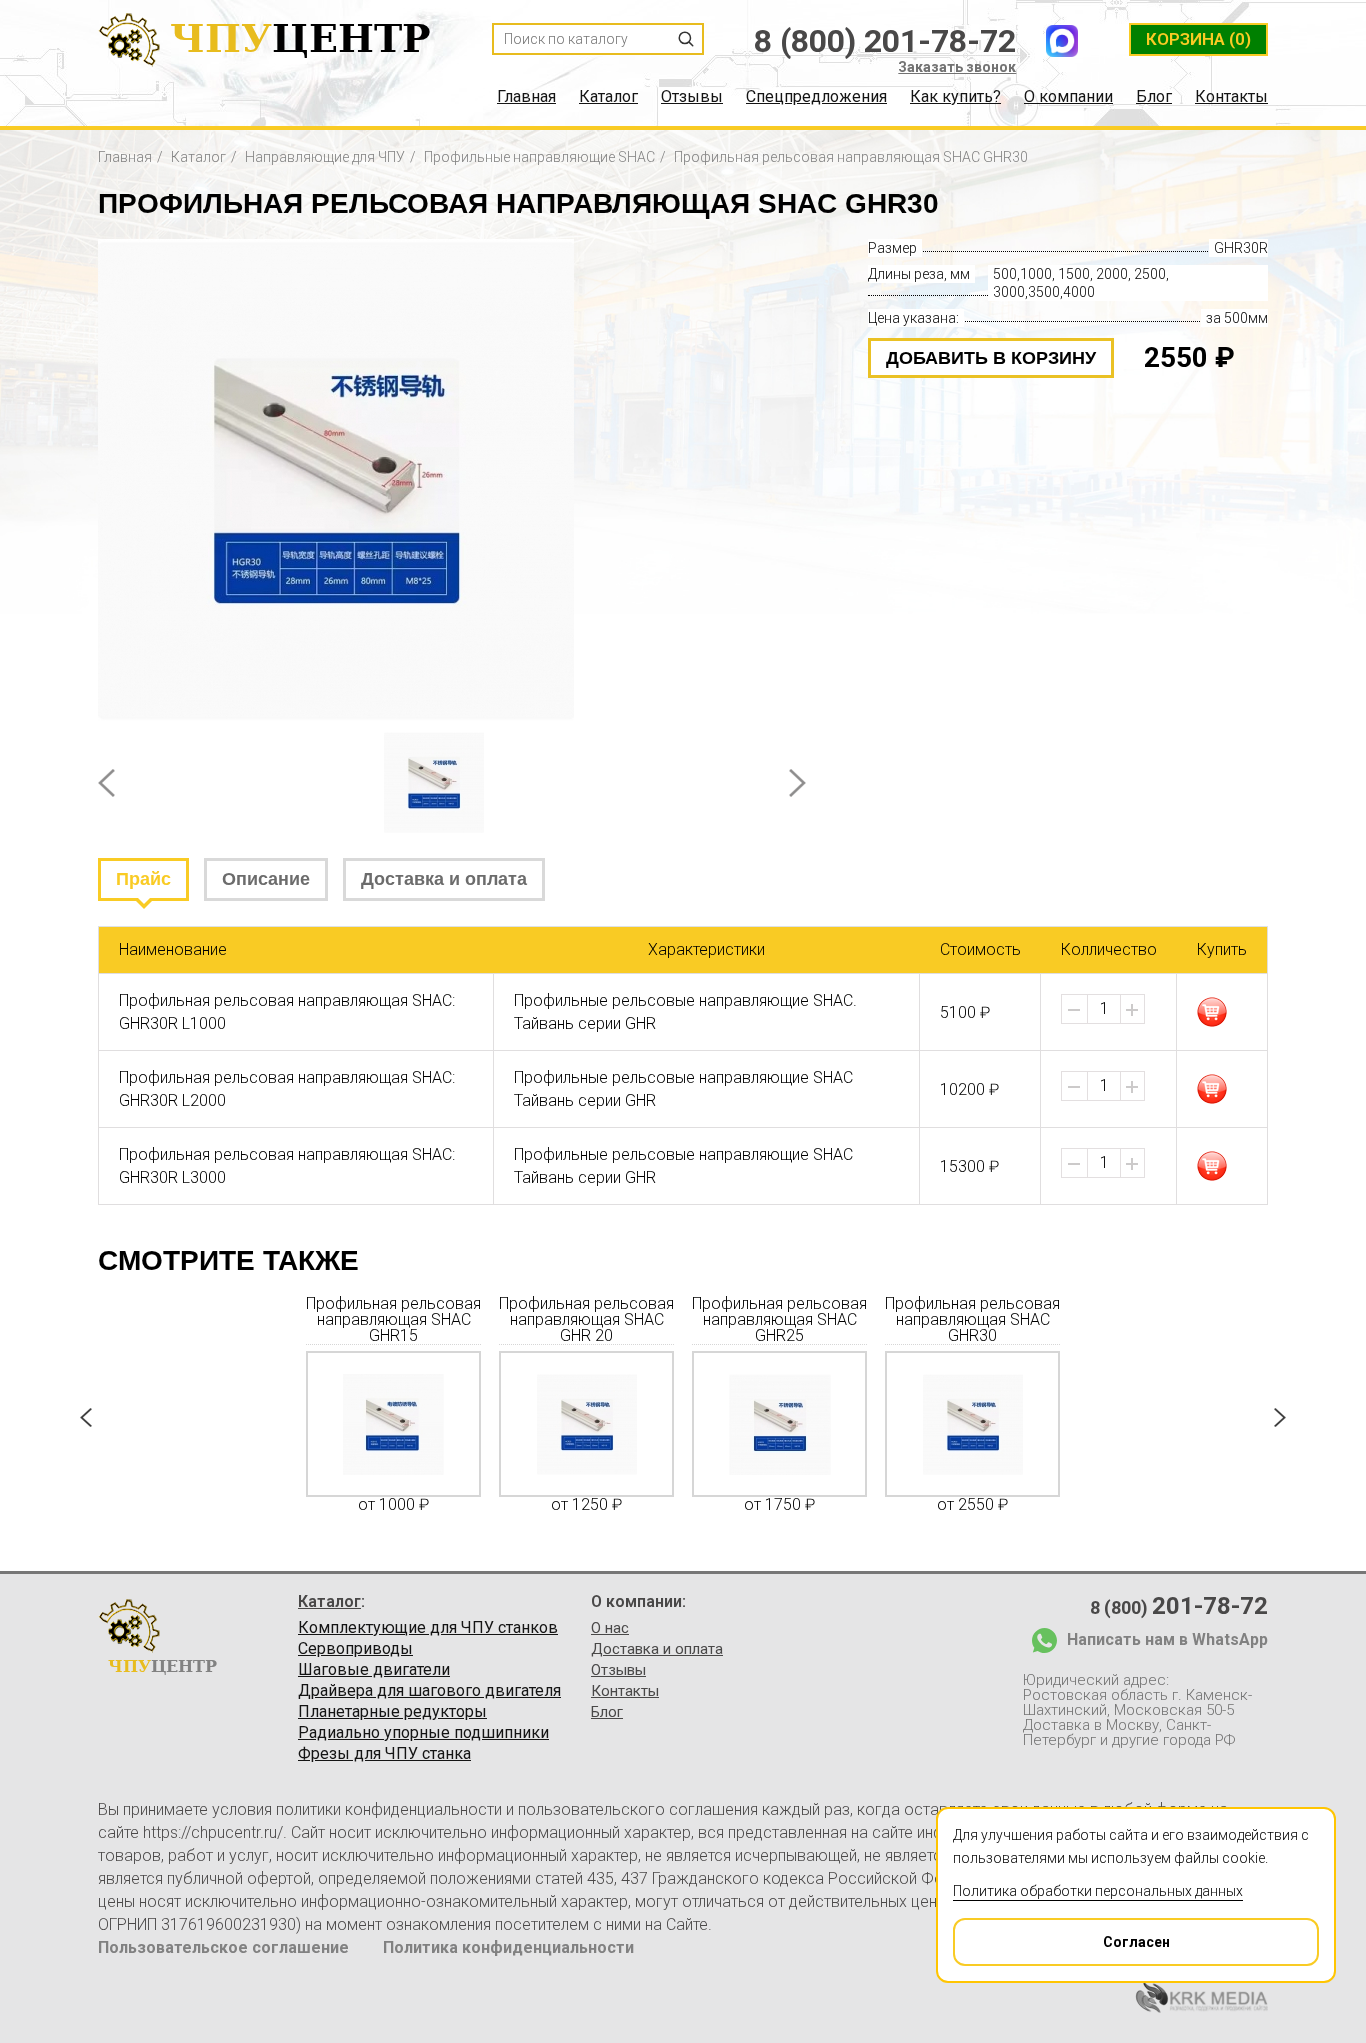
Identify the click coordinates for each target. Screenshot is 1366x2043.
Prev (106, 783)
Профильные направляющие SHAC (539, 157)
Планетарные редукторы (392, 1712)
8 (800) (1179, 1606)
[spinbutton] (1104, 1009)
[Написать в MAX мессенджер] (1062, 41)
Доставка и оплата (444, 879)
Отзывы (692, 97)
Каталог (608, 97)
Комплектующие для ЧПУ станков (428, 1628)
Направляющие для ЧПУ (325, 157)
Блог (1154, 97)
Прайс (143, 879)
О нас (610, 1628)
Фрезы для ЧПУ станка (384, 1754)
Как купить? (955, 97)
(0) (1198, 39)
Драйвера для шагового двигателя (429, 1691)
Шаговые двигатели (374, 1670)
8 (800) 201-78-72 (885, 41)
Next (797, 783)
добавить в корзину (991, 358)
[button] (1132, 1010)
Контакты (1231, 97)
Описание (266, 879)
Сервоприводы (355, 1649)
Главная (526, 97)
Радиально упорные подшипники (423, 1733)
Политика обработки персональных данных (1098, 1891)
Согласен (1136, 1942)
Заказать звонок (957, 67)
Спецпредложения (816, 97)
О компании (1068, 97)
